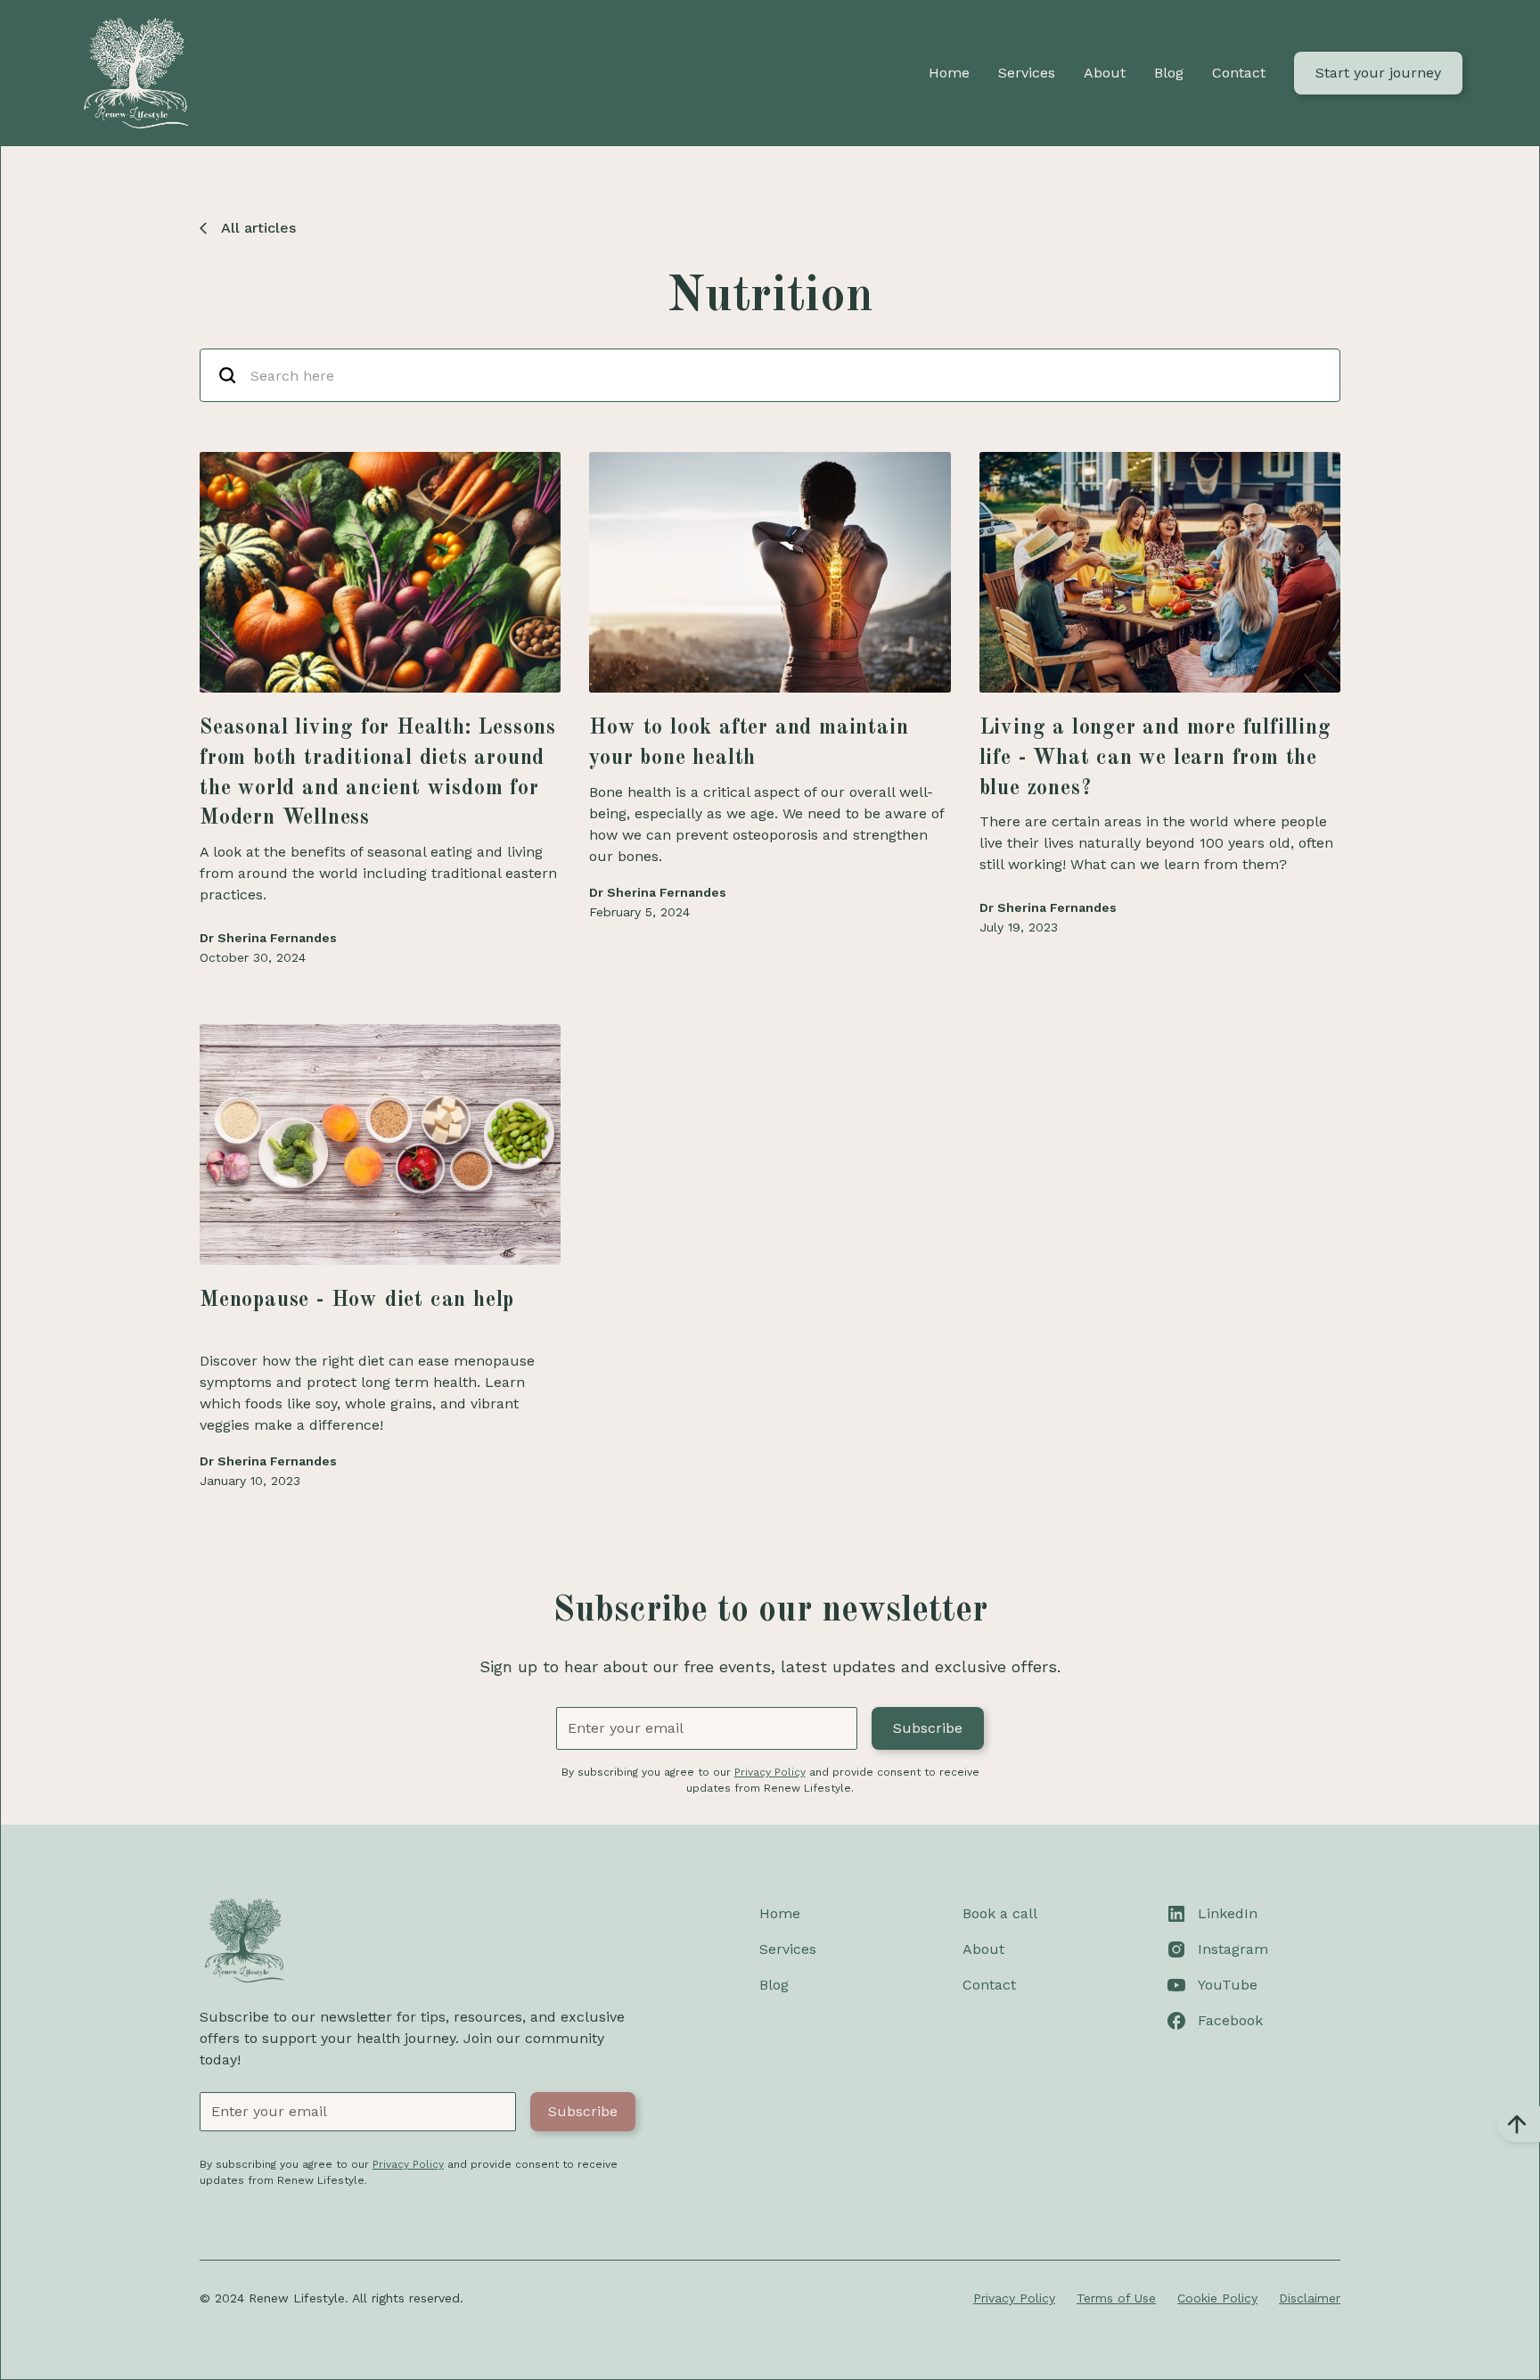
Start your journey (1378, 73)
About (1105, 73)
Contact (1239, 73)
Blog (1169, 73)
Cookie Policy (1217, 2298)
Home (949, 73)
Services (1027, 73)
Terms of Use (1116, 2298)
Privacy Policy (1014, 2298)
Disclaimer (1310, 2298)
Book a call (1000, 1913)
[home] (135, 73)
